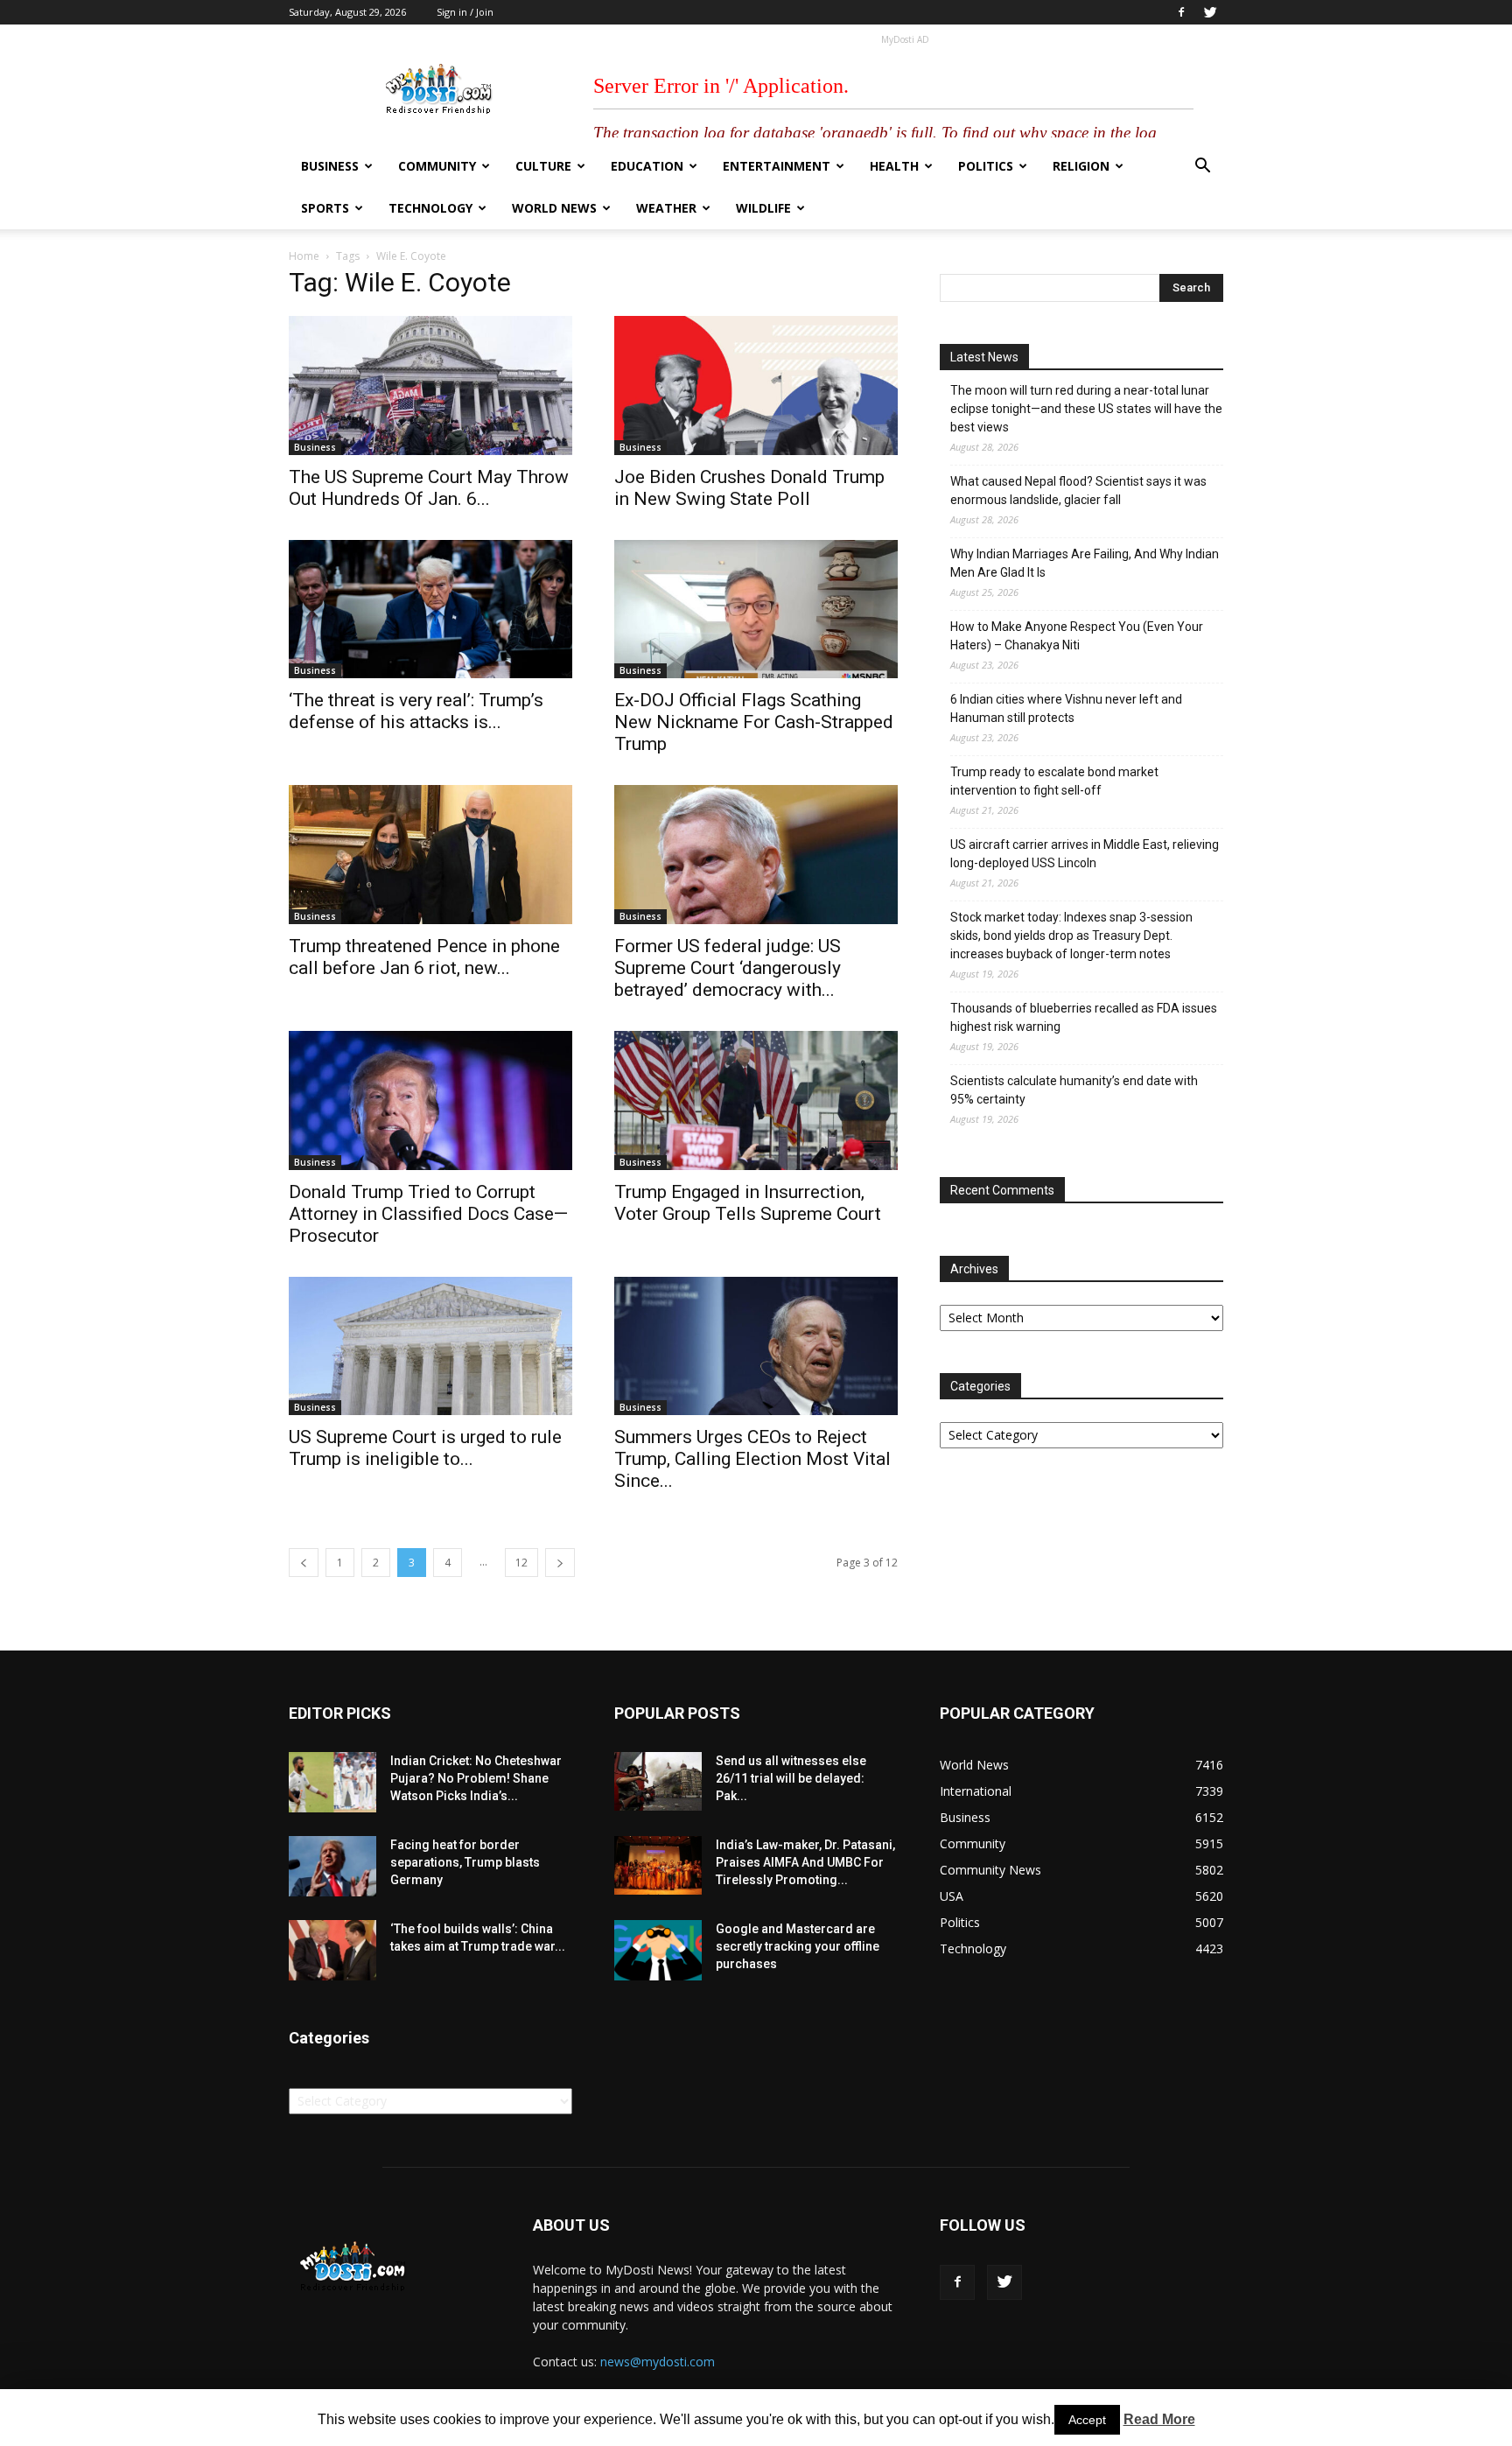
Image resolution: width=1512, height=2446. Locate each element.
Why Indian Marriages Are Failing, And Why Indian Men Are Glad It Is (1085, 563)
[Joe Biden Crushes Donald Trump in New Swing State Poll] (756, 385)
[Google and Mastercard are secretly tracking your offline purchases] (658, 1950)
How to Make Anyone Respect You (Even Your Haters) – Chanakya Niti (1077, 636)
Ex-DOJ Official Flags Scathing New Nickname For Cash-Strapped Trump (754, 722)
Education (647, 166)
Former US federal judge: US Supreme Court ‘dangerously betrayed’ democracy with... (728, 968)
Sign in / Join (465, 12)
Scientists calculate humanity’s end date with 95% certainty (1074, 1090)
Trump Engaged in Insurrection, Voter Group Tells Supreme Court (748, 1203)
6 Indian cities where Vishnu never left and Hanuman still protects (1066, 708)
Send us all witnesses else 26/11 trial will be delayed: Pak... (791, 1778)
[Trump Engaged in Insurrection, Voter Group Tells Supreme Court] (756, 1100)
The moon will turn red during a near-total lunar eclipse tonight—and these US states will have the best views (1086, 409)
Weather (666, 208)
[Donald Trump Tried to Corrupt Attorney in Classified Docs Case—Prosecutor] (430, 1100)
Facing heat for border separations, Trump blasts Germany (465, 1862)
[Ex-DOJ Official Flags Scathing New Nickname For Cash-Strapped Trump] (756, 610)
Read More (1159, 2419)
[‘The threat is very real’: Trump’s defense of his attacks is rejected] (430, 610)
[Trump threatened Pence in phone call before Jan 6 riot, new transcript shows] (430, 855)
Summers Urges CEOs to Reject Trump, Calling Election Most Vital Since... (752, 1459)
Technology (430, 208)
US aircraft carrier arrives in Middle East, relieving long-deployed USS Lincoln (1085, 854)
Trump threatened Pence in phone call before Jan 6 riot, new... (424, 957)
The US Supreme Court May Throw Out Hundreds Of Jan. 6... (429, 488)
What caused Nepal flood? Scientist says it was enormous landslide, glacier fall (1078, 491)
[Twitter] (1210, 12)
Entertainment (777, 166)
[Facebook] (1181, 12)
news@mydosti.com (658, 2362)
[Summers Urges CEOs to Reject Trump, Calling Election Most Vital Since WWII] (756, 1346)
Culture (543, 166)
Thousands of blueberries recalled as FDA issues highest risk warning (1084, 1017)
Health (894, 166)
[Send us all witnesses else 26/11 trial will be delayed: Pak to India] (658, 1781)
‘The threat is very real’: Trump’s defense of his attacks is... (416, 711)
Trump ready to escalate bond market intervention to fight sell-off (1054, 781)
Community (437, 166)
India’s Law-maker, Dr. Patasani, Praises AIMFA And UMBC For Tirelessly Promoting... (805, 1862)
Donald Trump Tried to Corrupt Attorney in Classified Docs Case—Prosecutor (428, 1214)
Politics (986, 166)
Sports (325, 208)
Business (330, 166)
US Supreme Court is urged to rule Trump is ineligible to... (425, 1448)
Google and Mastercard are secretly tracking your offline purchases (798, 1946)
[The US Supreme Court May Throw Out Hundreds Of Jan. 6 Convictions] (430, 385)
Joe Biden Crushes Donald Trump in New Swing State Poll (749, 488)
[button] (1202, 168)
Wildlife (763, 208)
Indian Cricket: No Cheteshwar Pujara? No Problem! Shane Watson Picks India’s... (476, 1778)
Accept (1087, 2420)
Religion (1081, 166)
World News (554, 208)
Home (304, 256)
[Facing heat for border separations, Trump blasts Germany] (332, 1866)
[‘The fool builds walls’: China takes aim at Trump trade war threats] (332, 1950)
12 (521, 1563)
